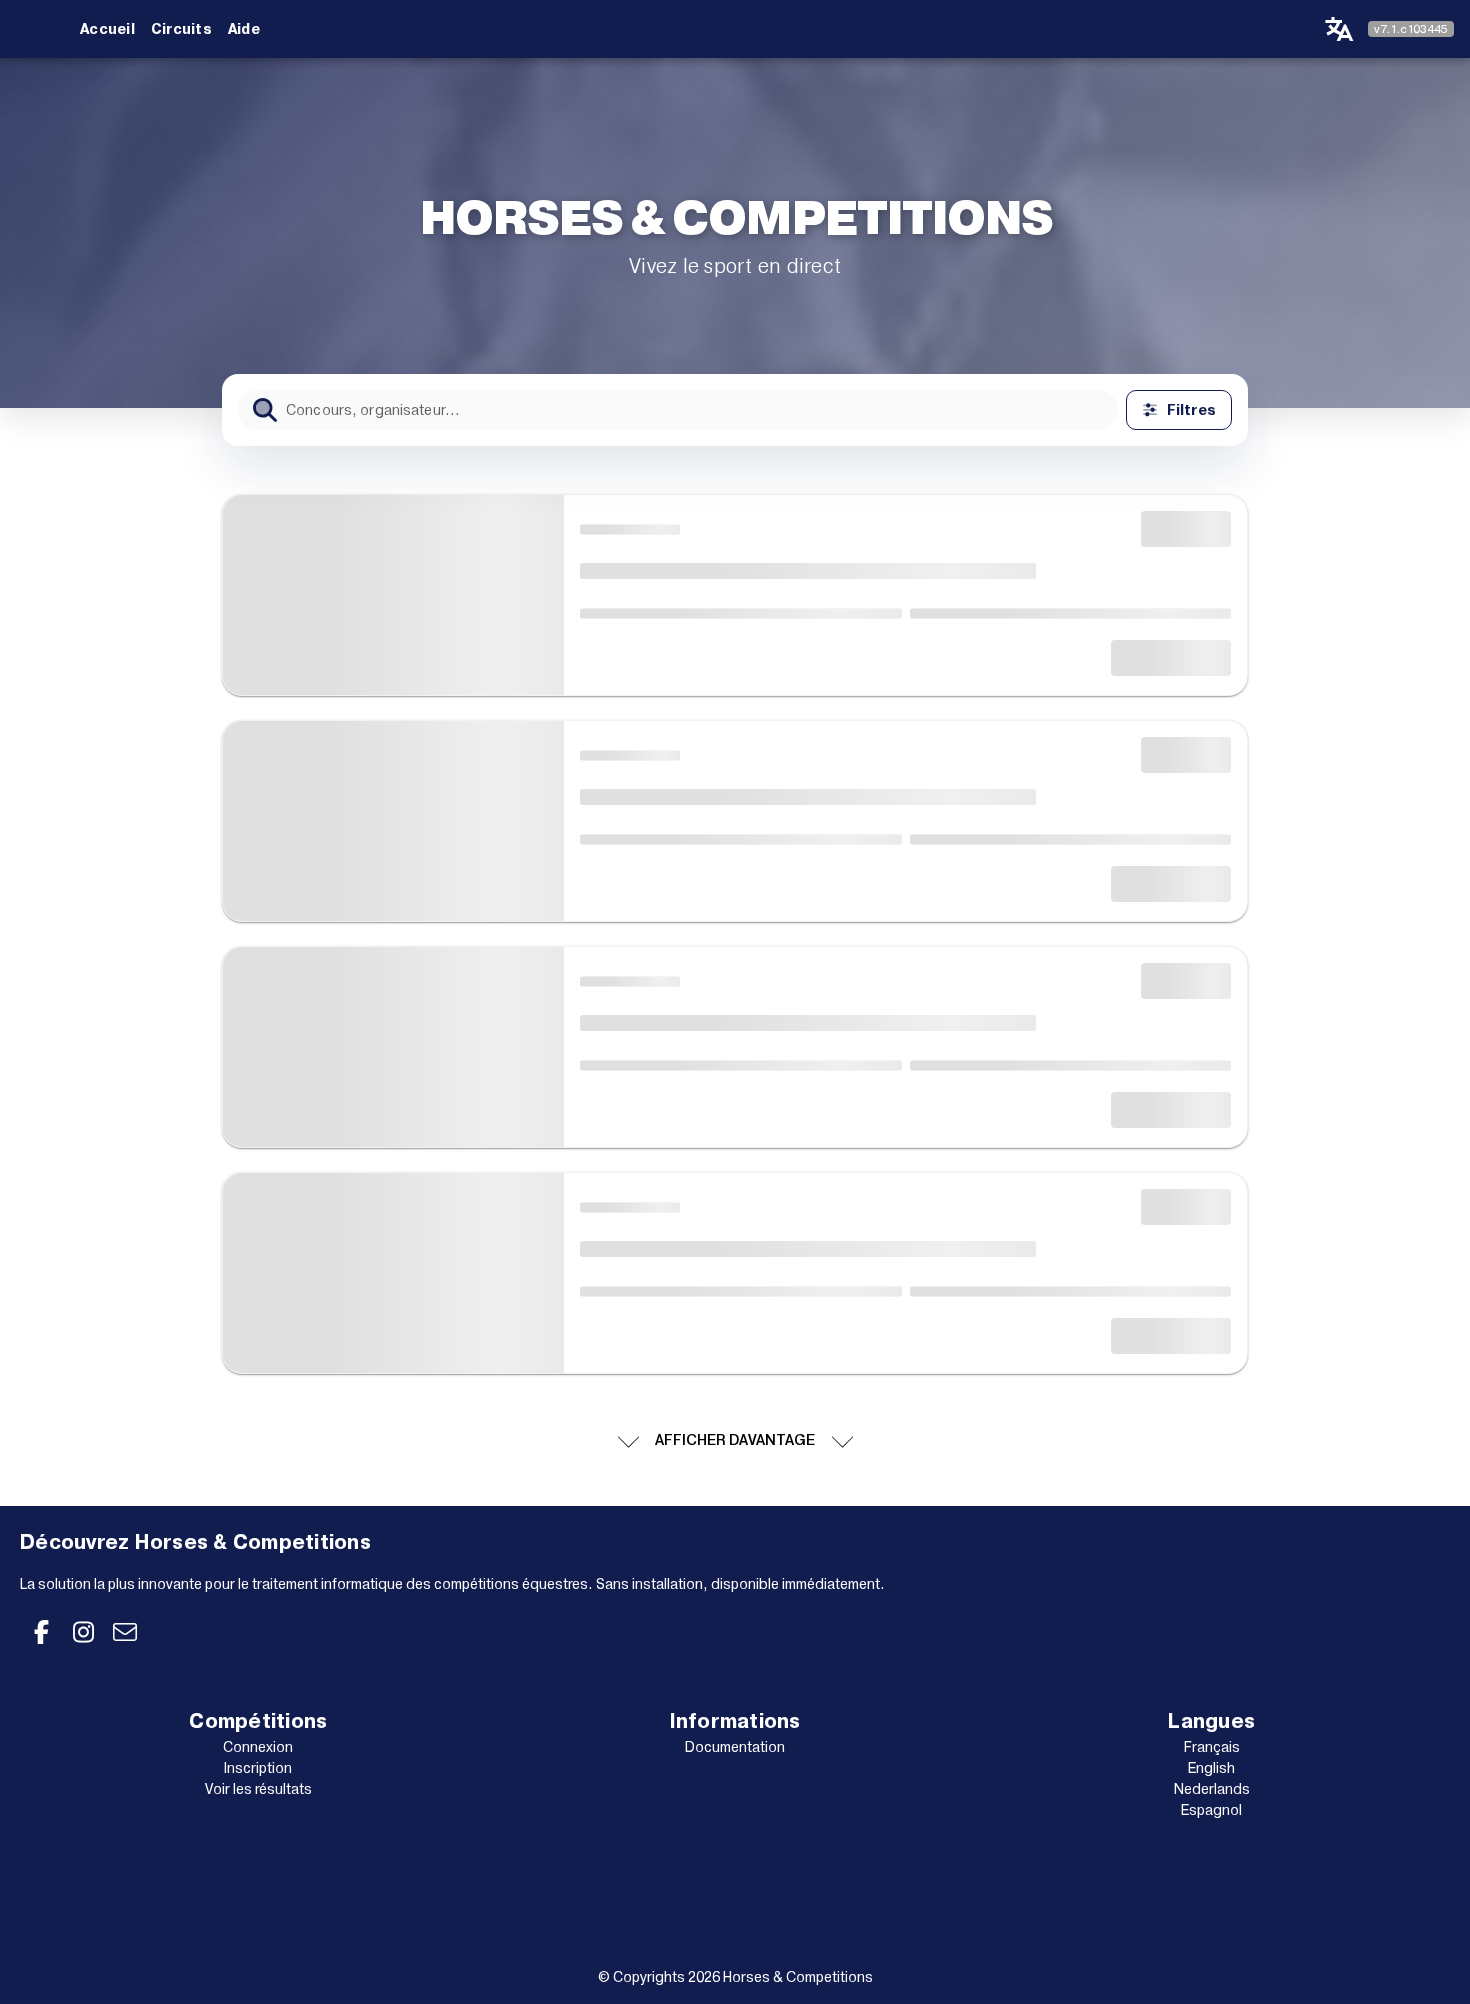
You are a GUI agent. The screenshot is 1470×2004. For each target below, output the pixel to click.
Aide (244, 29)
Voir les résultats (258, 1789)
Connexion (258, 1747)
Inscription (258, 1768)
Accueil (107, 29)
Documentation (735, 1747)
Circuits (181, 29)
